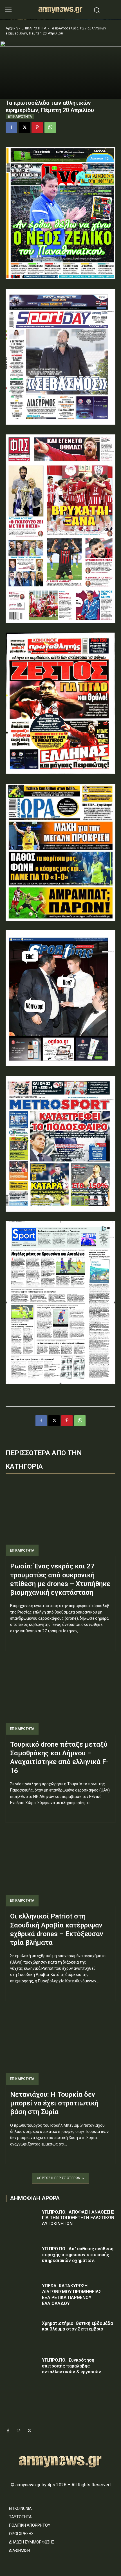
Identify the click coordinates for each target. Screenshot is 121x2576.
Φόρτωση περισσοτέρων (59, 2178)
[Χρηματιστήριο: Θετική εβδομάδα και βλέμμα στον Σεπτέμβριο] (22, 2332)
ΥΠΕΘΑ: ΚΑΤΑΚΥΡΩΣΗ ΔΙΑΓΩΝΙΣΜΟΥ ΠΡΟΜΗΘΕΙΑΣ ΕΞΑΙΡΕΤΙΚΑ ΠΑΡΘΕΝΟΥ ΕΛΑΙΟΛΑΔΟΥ (72, 2294)
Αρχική (12, 28)
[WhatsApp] (50, 128)
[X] (24, 128)
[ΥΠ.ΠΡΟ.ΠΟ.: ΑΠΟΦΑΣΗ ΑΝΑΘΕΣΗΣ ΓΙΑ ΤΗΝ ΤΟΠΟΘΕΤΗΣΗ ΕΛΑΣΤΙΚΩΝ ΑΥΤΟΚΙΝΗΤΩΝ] (22, 2221)
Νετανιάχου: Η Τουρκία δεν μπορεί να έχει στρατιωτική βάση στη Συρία (54, 2103)
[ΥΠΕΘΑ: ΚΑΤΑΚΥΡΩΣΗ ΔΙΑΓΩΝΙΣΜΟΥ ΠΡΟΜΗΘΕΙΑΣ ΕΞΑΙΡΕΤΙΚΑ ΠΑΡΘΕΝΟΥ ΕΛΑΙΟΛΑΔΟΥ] (22, 2295)
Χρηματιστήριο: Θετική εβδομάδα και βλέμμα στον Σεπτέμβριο (77, 2326)
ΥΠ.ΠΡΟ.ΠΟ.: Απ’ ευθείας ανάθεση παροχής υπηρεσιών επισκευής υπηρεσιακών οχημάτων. (78, 2255)
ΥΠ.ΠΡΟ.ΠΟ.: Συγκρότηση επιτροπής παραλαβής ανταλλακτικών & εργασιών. (72, 2366)
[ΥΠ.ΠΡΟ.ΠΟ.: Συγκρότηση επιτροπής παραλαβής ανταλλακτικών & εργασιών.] (22, 2369)
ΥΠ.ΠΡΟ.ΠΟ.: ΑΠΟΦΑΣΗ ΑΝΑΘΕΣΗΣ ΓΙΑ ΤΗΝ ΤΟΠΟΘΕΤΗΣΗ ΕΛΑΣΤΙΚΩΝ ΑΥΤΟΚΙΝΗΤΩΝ (78, 2218)
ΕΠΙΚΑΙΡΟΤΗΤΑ (34, 28)
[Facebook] (11, 128)
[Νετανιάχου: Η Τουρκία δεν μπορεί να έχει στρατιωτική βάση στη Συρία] (60, 2046)
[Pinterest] (37, 128)
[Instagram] (19, 2431)
